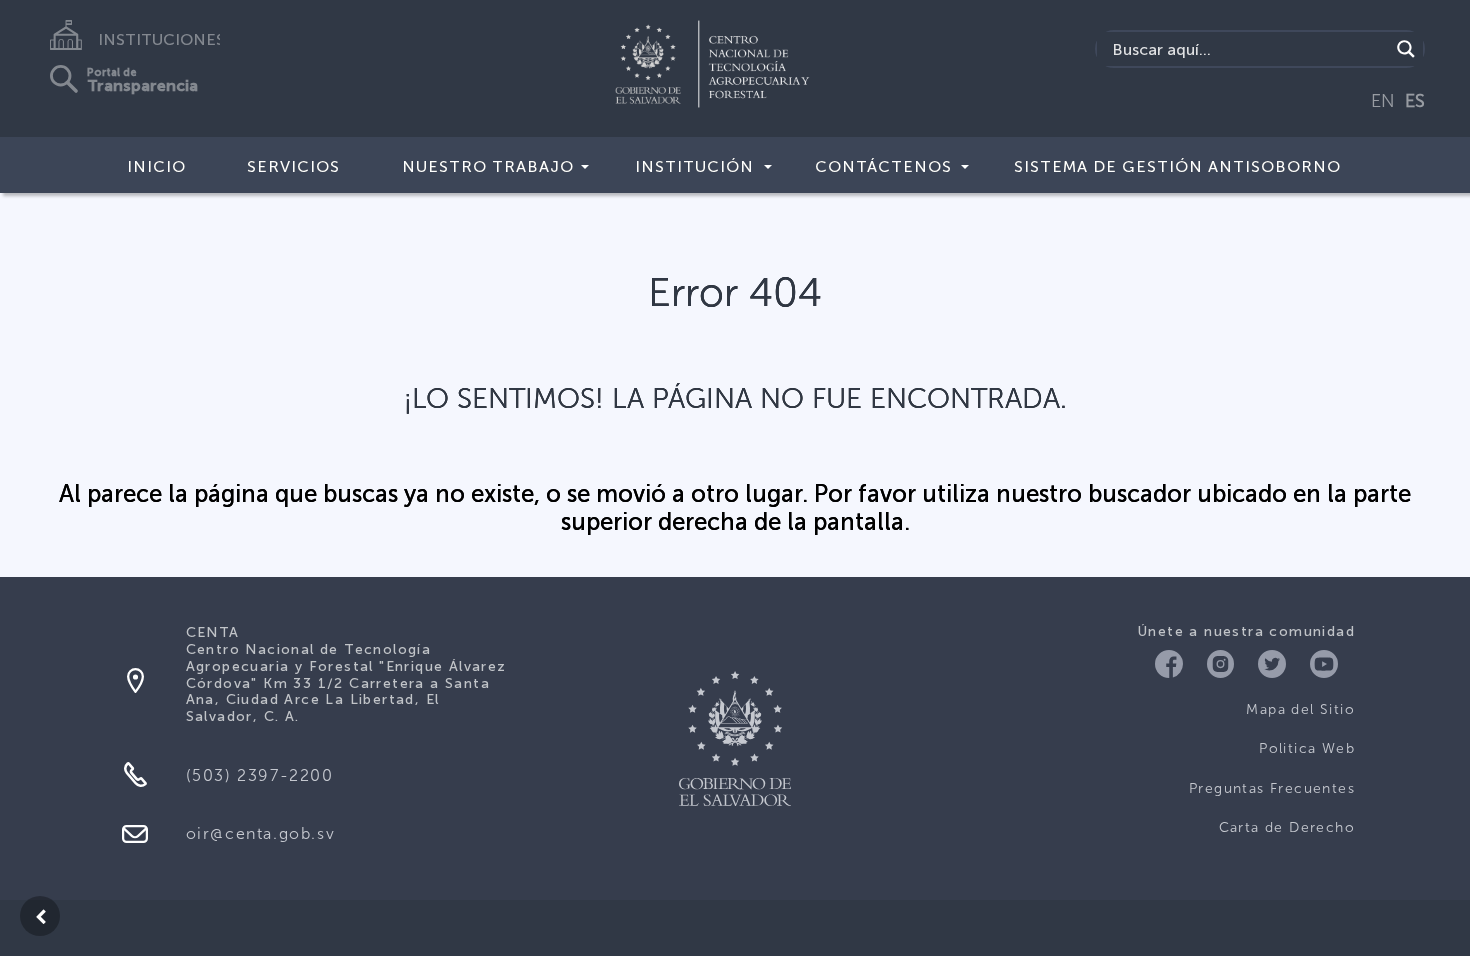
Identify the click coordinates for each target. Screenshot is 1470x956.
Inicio (156, 166)
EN (1383, 101)
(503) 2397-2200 (260, 775)
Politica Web (1307, 748)
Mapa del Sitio (1300, 709)
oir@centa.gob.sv (261, 833)
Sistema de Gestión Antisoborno (1177, 166)
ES (1415, 101)
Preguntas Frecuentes (1272, 788)
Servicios (293, 166)
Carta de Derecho (1287, 827)
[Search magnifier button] (1406, 49)
